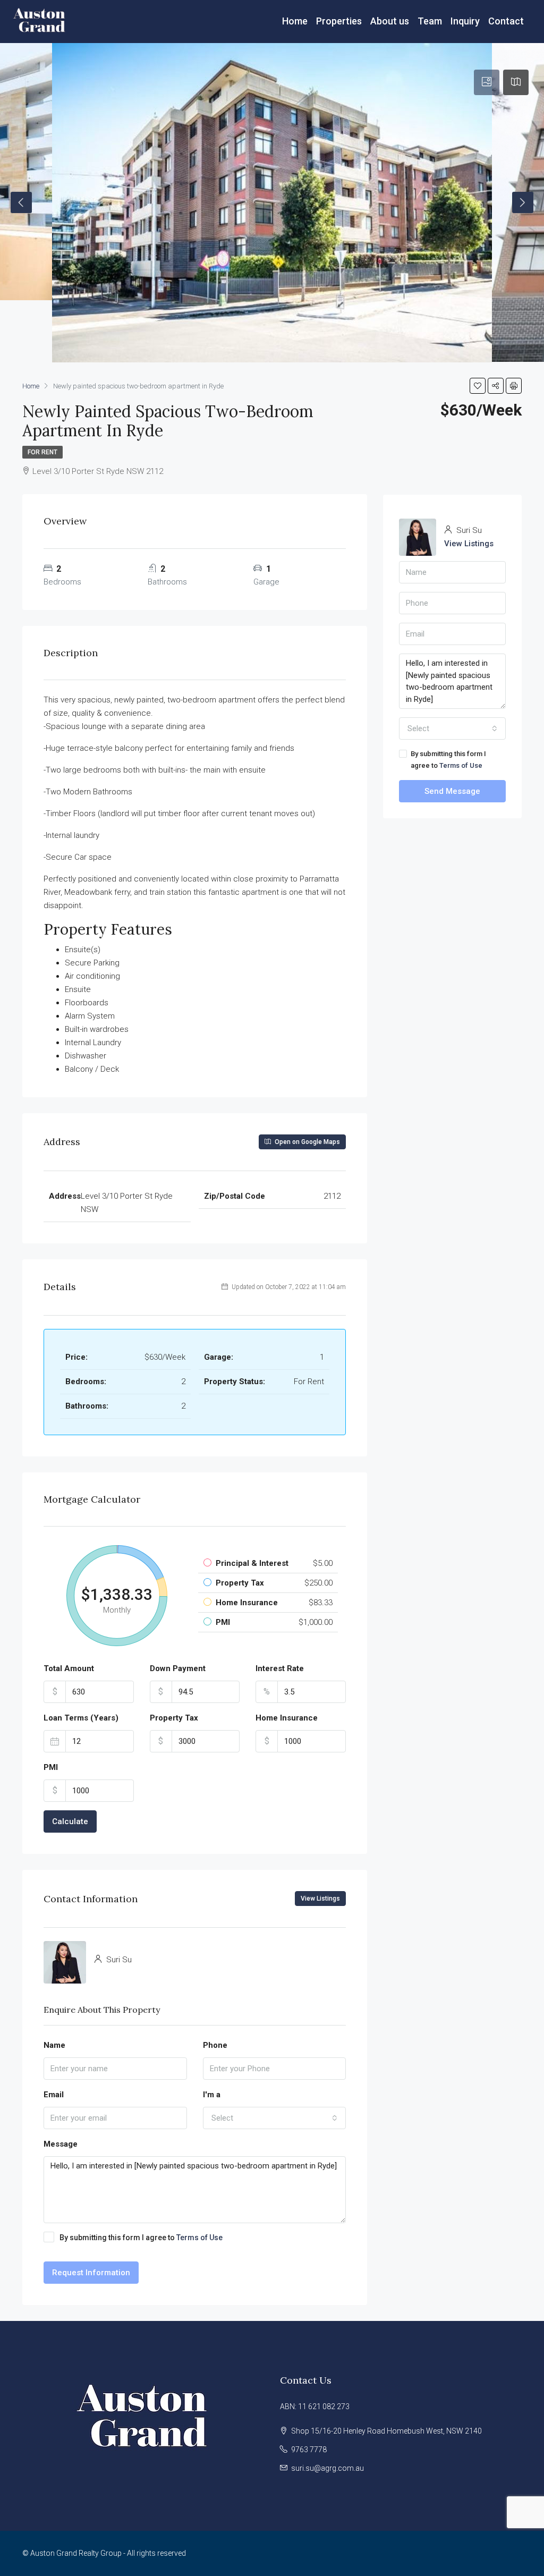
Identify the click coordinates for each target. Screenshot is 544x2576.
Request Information (91, 2273)
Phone (215, 2045)
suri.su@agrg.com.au (328, 2468)
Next (523, 202)
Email (54, 2095)
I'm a (212, 2095)
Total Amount (69, 1668)
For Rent (42, 452)
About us (390, 21)
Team (430, 21)
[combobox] (275, 2118)
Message (61, 2144)
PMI (51, 1767)
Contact (506, 21)
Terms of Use (199, 2238)
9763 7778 (309, 2450)
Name (54, 2045)
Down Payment (178, 1668)
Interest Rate (280, 1668)
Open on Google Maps (307, 1142)
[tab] (487, 82)
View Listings (320, 1899)
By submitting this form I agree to (141, 2238)
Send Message (452, 791)
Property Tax (174, 1718)
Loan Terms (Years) (81, 1718)
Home (295, 21)
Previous (21, 202)
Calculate (70, 1821)
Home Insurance (287, 1718)
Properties (339, 21)
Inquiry (465, 21)
